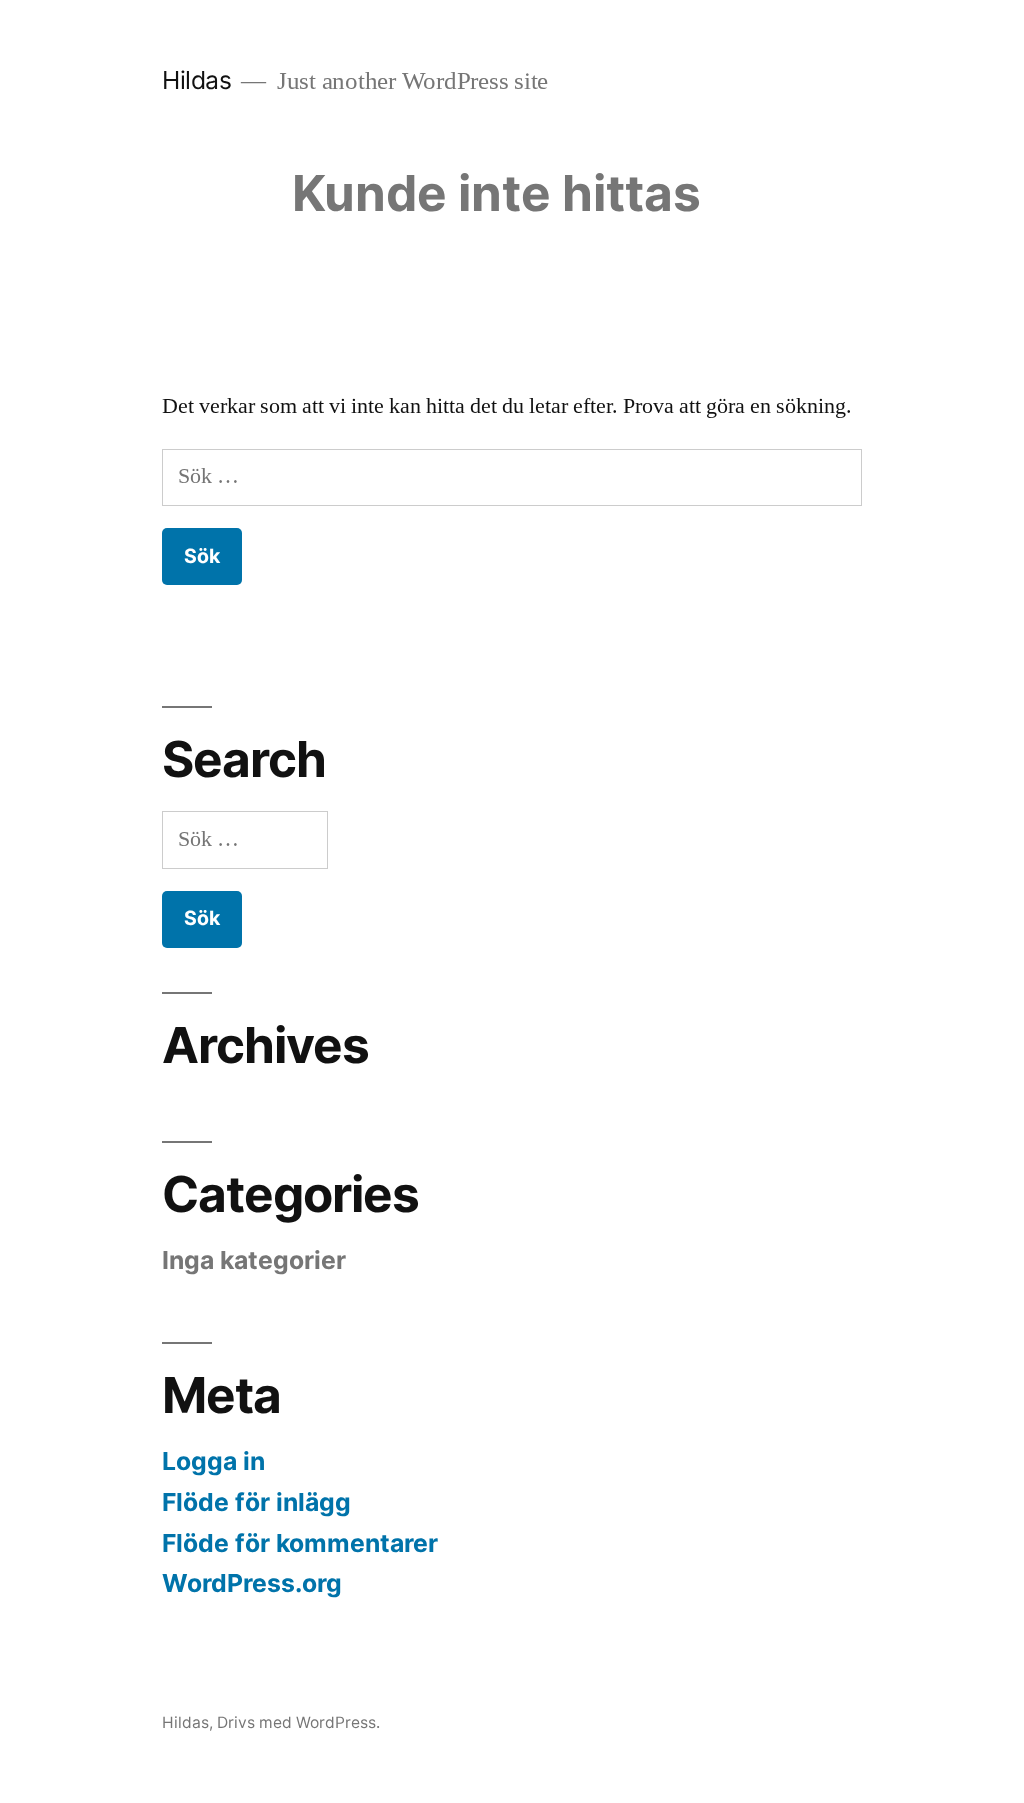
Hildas (196, 80)
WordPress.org (252, 1583)
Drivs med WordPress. (298, 1722)
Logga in (213, 1461)
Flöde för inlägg (256, 1502)
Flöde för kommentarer (300, 1543)
